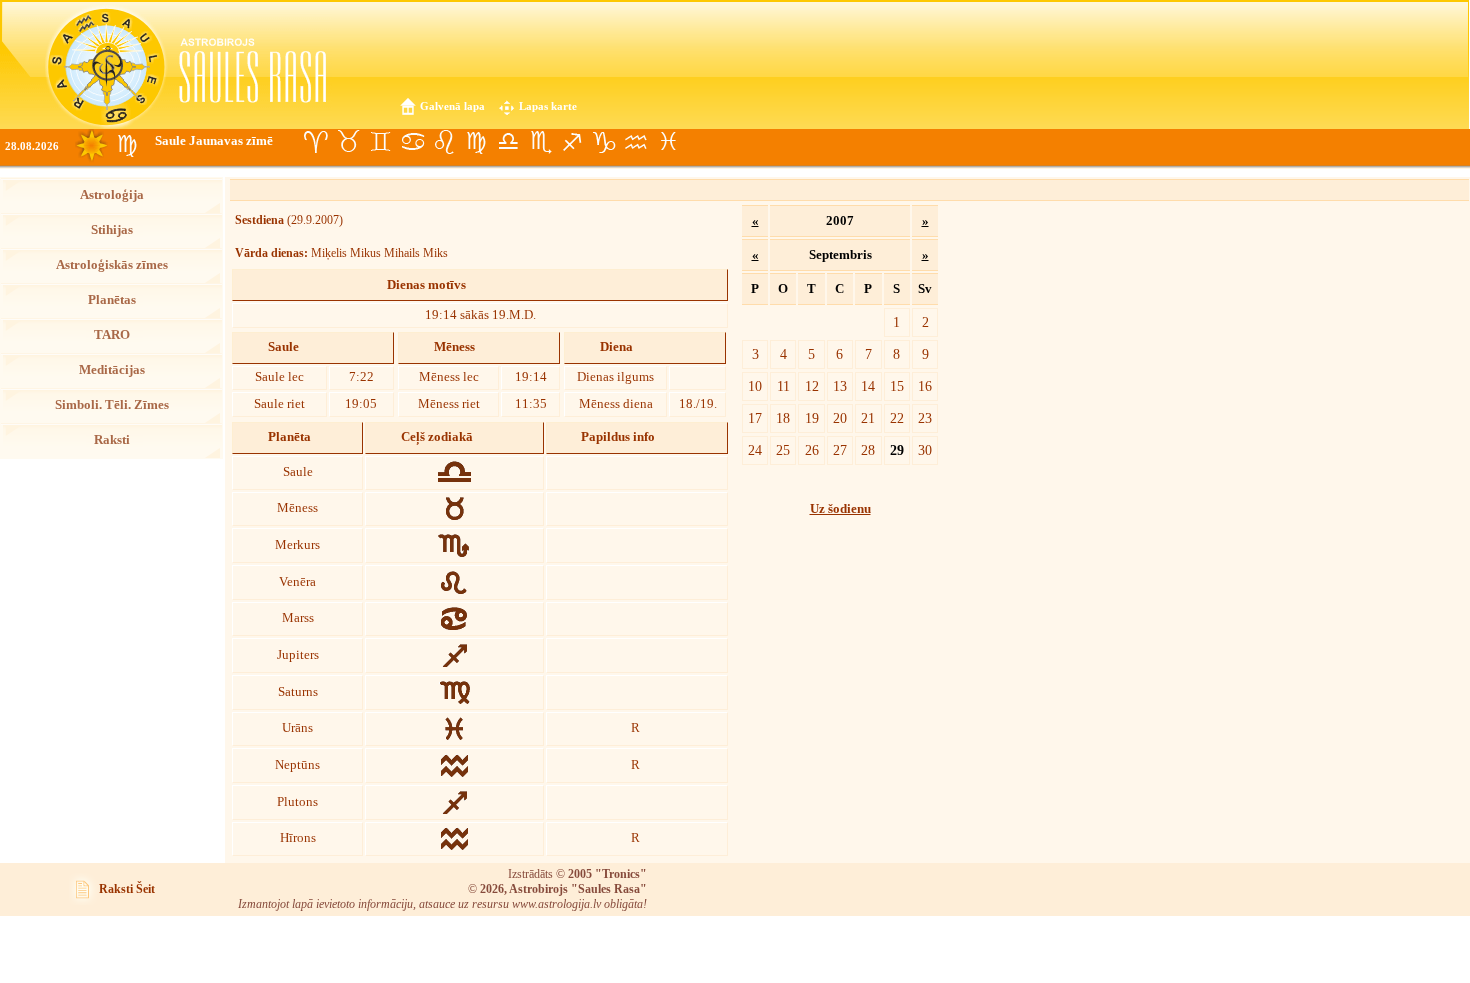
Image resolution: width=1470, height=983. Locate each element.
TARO (112, 335)
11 (783, 386)
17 (755, 418)
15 (897, 386)
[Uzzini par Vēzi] (412, 142)
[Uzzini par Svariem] (508, 142)
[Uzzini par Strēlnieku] (572, 142)
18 (783, 418)
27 (840, 450)
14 (868, 386)
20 (840, 418)
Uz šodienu (840, 509)
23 (925, 418)
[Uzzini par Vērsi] (348, 142)
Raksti (112, 440)
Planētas (112, 300)
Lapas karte (548, 106)
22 (897, 418)
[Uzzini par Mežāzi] (604, 142)
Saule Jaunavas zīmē (214, 141)
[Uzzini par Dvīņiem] (380, 142)
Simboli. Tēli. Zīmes (112, 405)
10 (755, 386)
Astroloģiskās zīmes (112, 265)
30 (925, 450)
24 (755, 450)
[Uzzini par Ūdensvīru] (636, 142)
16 (925, 386)
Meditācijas (112, 370)
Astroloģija (112, 195)
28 (868, 450)
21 (868, 418)
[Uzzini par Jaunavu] (476, 142)
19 (812, 418)
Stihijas (112, 230)
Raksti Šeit (127, 889)
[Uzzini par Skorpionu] (540, 142)
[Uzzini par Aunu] (316, 142)
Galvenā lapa (452, 106)
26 (812, 450)
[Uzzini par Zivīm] (668, 142)
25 (783, 450)
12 (812, 386)
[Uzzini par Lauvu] (444, 142)
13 (840, 386)
